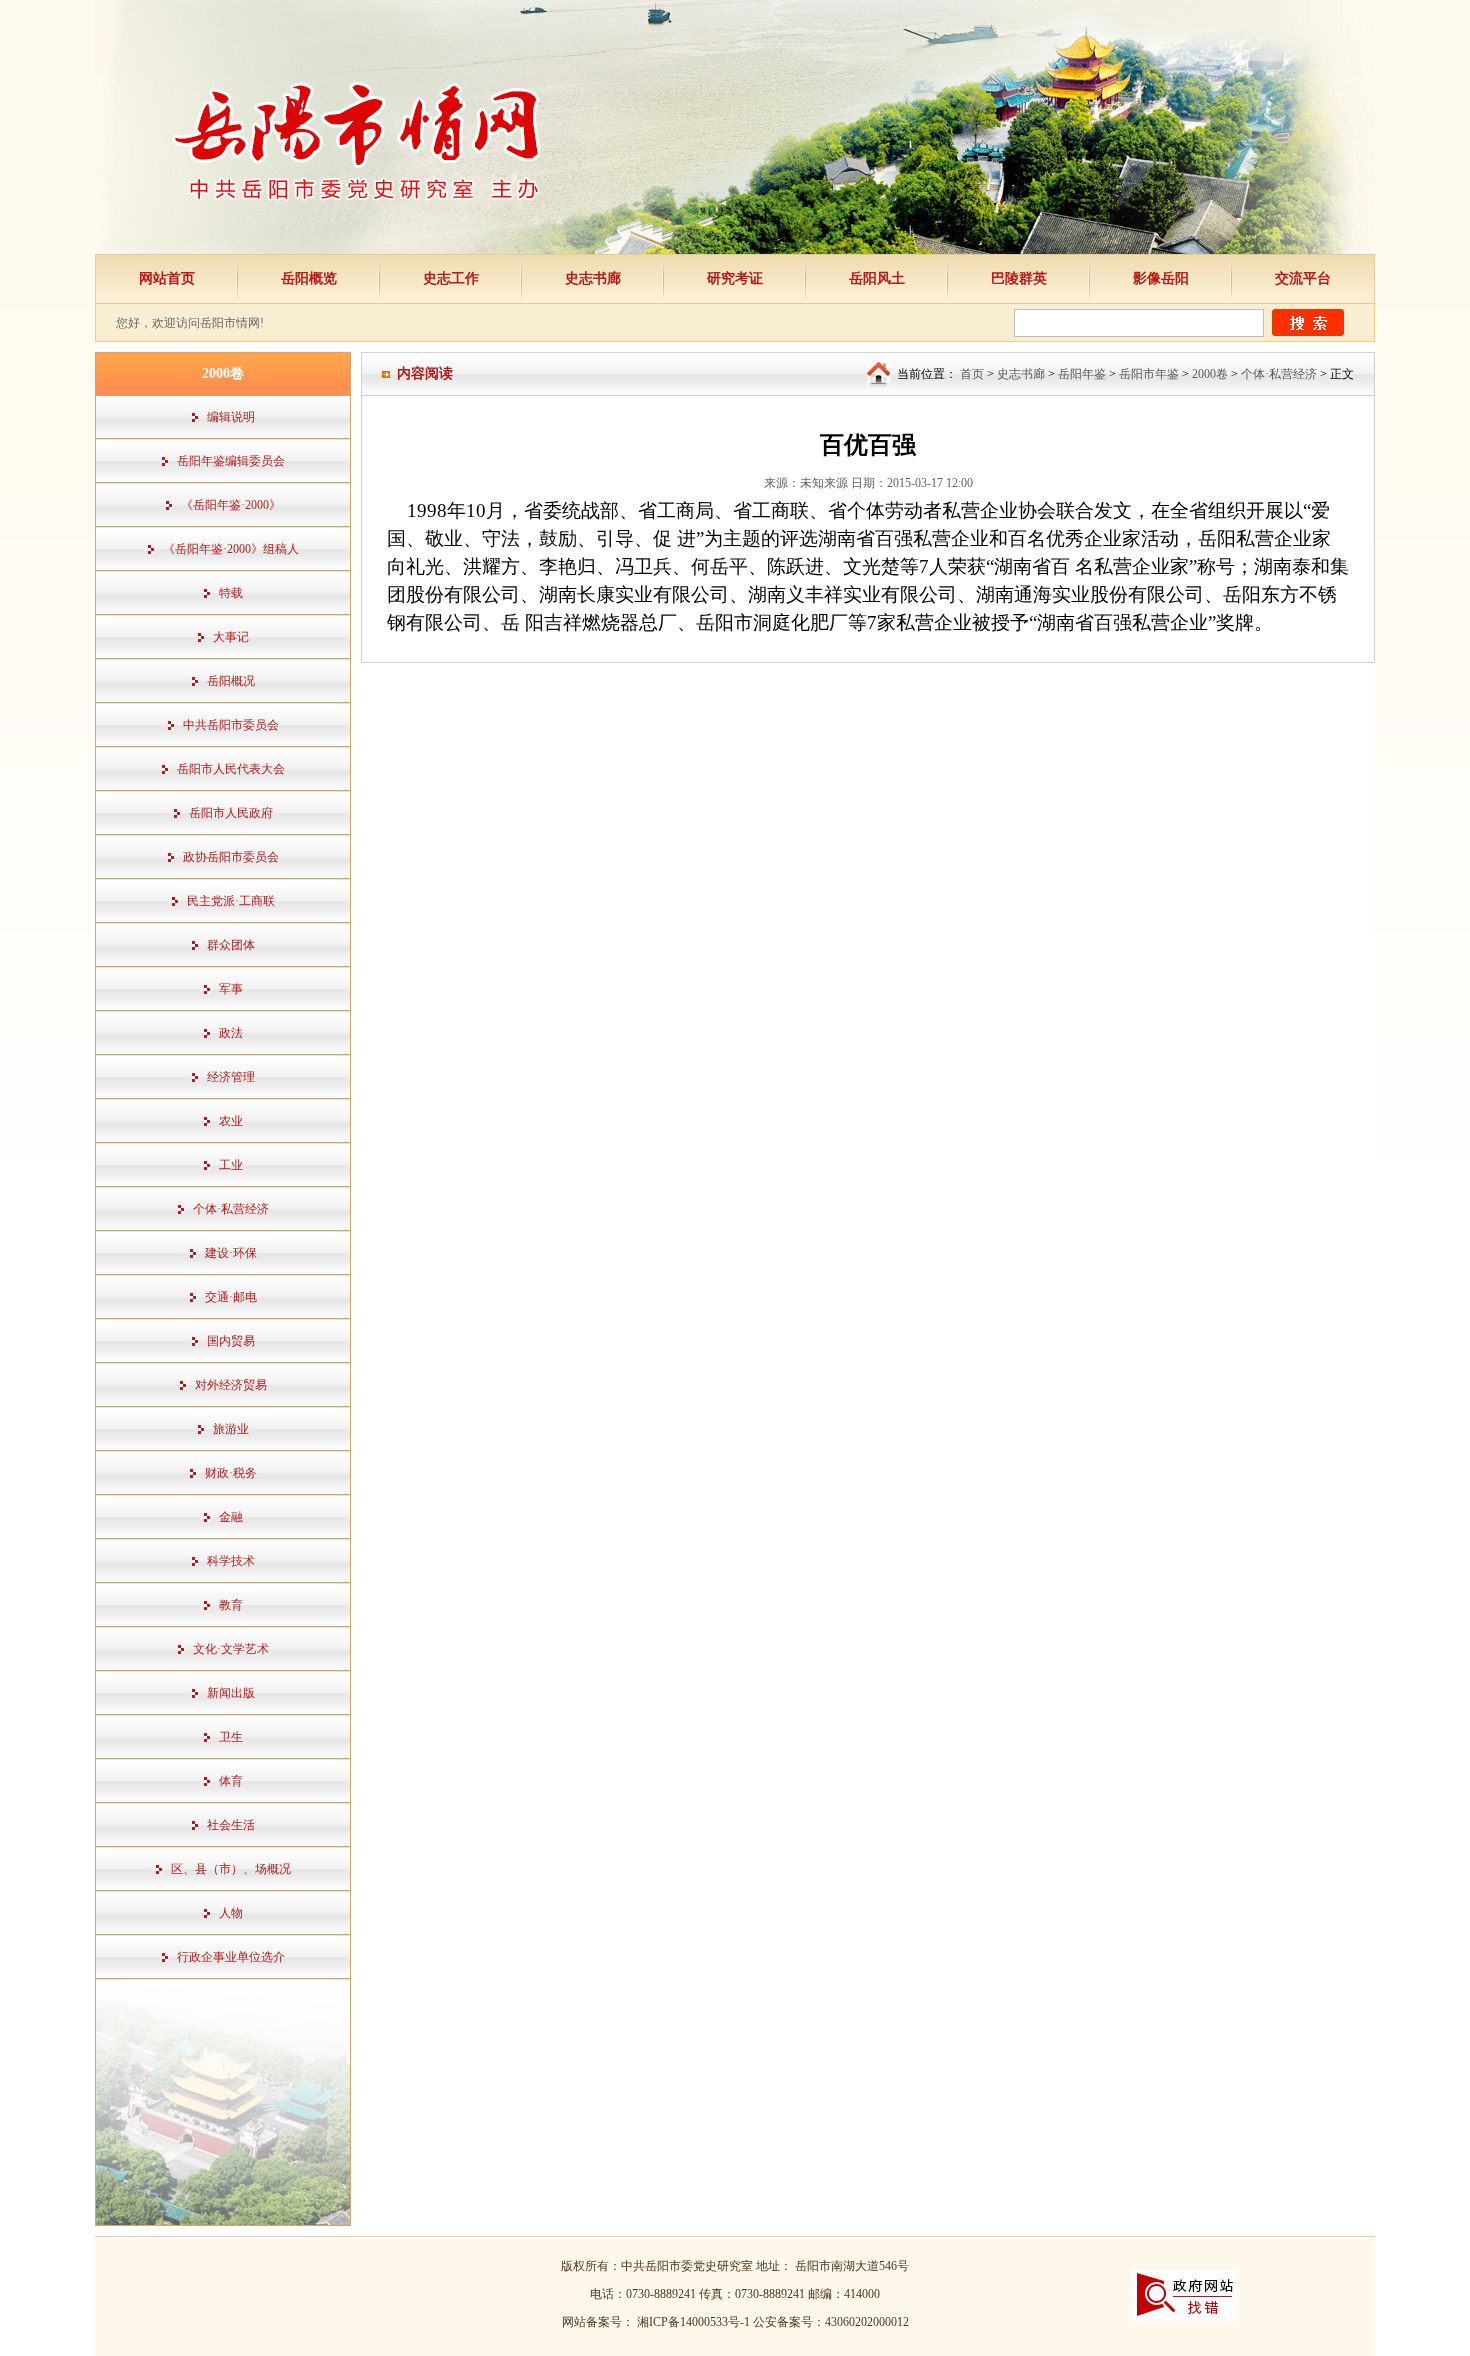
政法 (231, 1033)
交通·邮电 (231, 1297)
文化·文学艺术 (231, 1649)
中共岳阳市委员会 (231, 725)
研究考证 (735, 278)
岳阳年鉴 (1082, 374)
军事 (231, 989)
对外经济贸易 (231, 1385)
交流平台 (1303, 278)
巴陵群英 (1019, 278)
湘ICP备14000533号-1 (695, 2322)
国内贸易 (231, 1341)
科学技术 (231, 1561)
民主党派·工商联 (231, 901)
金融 (231, 1517)
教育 (231, 1605)
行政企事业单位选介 (231, 1957)
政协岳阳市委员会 (231, 857)
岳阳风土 (877, 278)
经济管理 (231, 1077)
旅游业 (231, 1429)
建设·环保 (231, 1253)
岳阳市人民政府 (231, 813)
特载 (231, 593)
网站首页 (167, 278)
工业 (231, 1165)
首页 (972, 374)
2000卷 (1210, 374)
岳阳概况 (231, 681)
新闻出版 (231, 1693)
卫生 (231, 1737)
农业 (231, 1121)
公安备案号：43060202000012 (831, 2322)
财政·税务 (231, 1473)
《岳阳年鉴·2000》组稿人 (231, 549)
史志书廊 (593, 278)
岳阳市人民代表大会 (231, 769)
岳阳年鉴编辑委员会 (231, 461)
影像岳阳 (1161, 278)
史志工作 (451, 278)
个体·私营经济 (231, 1209)
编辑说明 (231, 417)
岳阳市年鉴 (1149, 374)
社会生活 (231, 1825)
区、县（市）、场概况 (231, 1869)
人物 (231, 1913)
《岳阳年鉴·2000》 (231, 505)
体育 (231, 1781)
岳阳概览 (309, 278)
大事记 (231, 637)
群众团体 (231, 945)
